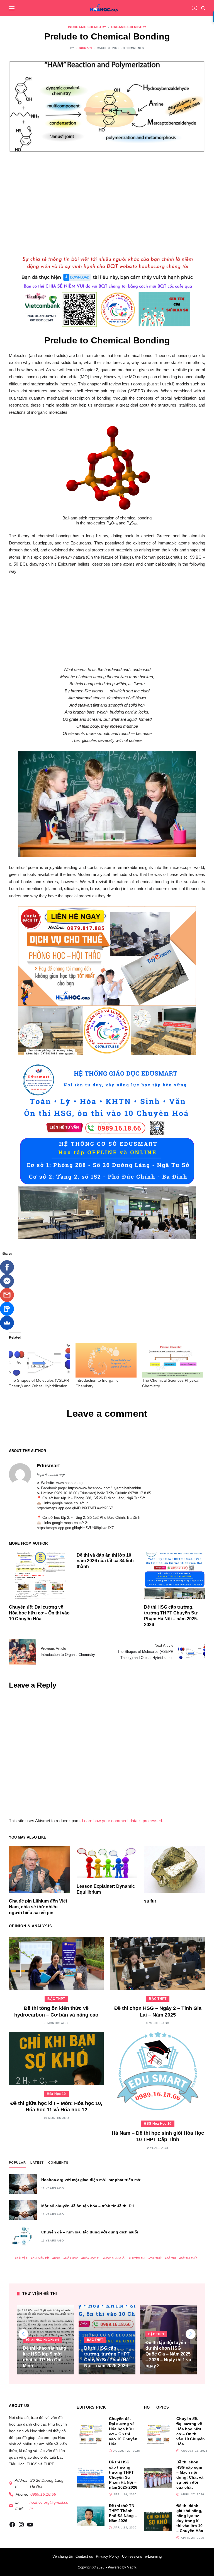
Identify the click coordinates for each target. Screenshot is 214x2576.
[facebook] (12, 2525)
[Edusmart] (20, 1474)
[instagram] (21, 2525)
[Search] (203, 8)
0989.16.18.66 (43, 2494)
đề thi (171, 2258)
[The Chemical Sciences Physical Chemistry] (173, 1360)
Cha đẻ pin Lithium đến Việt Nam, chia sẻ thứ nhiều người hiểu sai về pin (38, 1907)
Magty (131, 2567)
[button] (191, 2334)
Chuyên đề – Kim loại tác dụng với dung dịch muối (90, 2232)
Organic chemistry (129, 27)
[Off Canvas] (12, 8)
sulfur (150, 1901)
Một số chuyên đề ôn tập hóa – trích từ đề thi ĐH (88, 2206)
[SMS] (7, 1309)
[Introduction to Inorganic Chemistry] (106, 1360)
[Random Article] (195, 8)
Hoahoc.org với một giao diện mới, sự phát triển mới (91, 2180)
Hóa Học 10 (56, 2094)
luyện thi (138, 2258)
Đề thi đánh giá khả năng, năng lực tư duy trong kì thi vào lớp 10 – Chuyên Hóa (190, 2518)
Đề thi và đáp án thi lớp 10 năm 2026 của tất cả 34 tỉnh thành (105, 1561)
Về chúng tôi (63, 2556)
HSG (57, 2258)
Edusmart (84, 48)
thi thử (156, 2258)
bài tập (22, 2258)
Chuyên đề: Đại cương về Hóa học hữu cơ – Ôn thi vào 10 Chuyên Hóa (39, 1613)
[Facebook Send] (7, 1281)
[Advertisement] (107, 201)
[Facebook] (7, 1267)
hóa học (72, 2258)
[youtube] (30, 2525)
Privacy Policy (108, 2556)
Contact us (84, 2556)
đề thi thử (189, 2258)
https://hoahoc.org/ (51, 1475)
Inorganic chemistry (87, 27)
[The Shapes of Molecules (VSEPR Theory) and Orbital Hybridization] (39, 1360)
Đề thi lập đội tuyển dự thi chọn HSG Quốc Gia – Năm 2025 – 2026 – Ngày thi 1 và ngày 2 (168, 2354)
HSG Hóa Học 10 (158, 2124)
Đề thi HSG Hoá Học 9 (42, 2340)
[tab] (17, 2164)
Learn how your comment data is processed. (122, 1821)
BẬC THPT (56, 1999)
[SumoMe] (7, 1323)
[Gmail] (7, 1295)
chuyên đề (41, 2258)
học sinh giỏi (115, 2258)
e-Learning (153, 2556)
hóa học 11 (91, 2258)
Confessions (132, 2556)
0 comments (134, 48)
